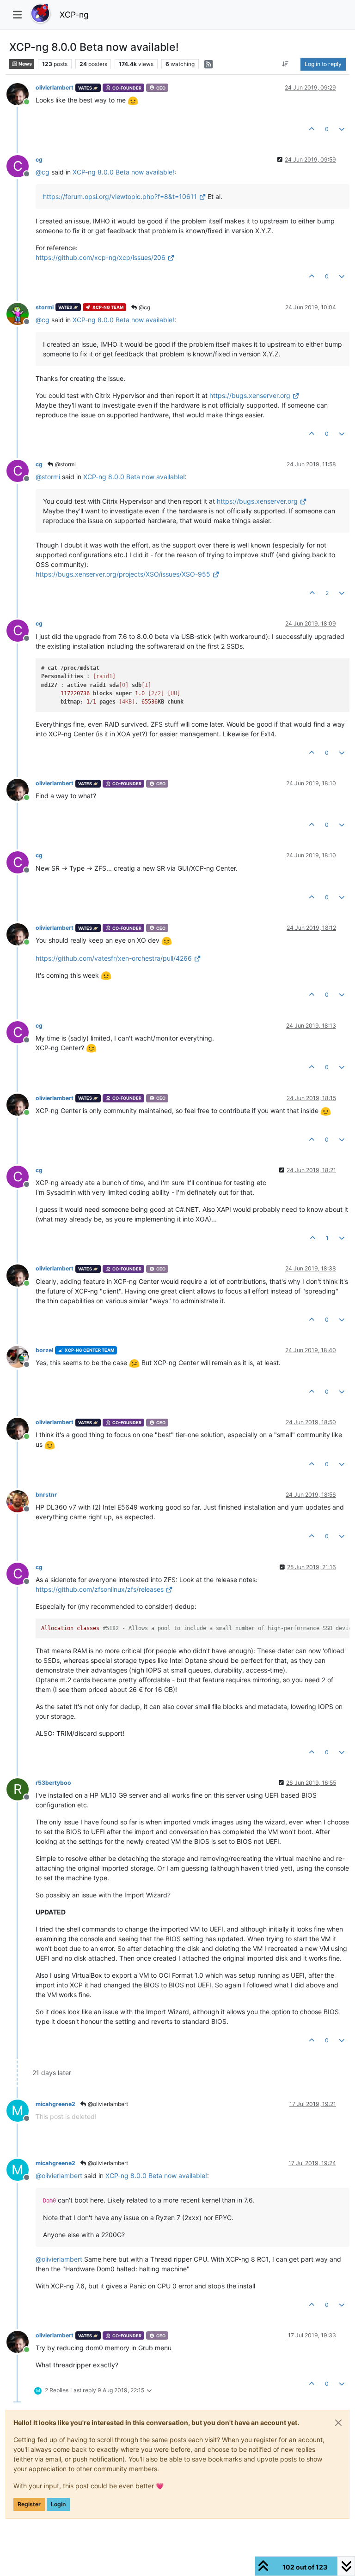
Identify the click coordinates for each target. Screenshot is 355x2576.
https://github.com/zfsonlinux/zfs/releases (100, 1589)
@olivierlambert (107, 2104)
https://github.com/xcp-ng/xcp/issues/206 (101, 257)
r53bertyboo (53, 1783)
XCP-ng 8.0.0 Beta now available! (123, 172)
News (25, 64)
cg (39, 159)
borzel (44, 1350)
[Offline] (21, 313)
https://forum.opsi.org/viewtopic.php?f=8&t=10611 (120, 196)
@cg (144, 307)
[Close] (338, 2423)
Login (58, 2504)
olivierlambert (55, 87)
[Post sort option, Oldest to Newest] (285, 64)
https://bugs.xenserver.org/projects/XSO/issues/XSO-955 (123, 574)
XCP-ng (74, 15)
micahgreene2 (55, 2104)
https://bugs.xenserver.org (250, 395)
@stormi (65, 464)
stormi (45, 307)
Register (29, 2504)
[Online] (21, 93)
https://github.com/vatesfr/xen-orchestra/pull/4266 (114, 958)
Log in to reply (323, 64)
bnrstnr (46, 1495)
